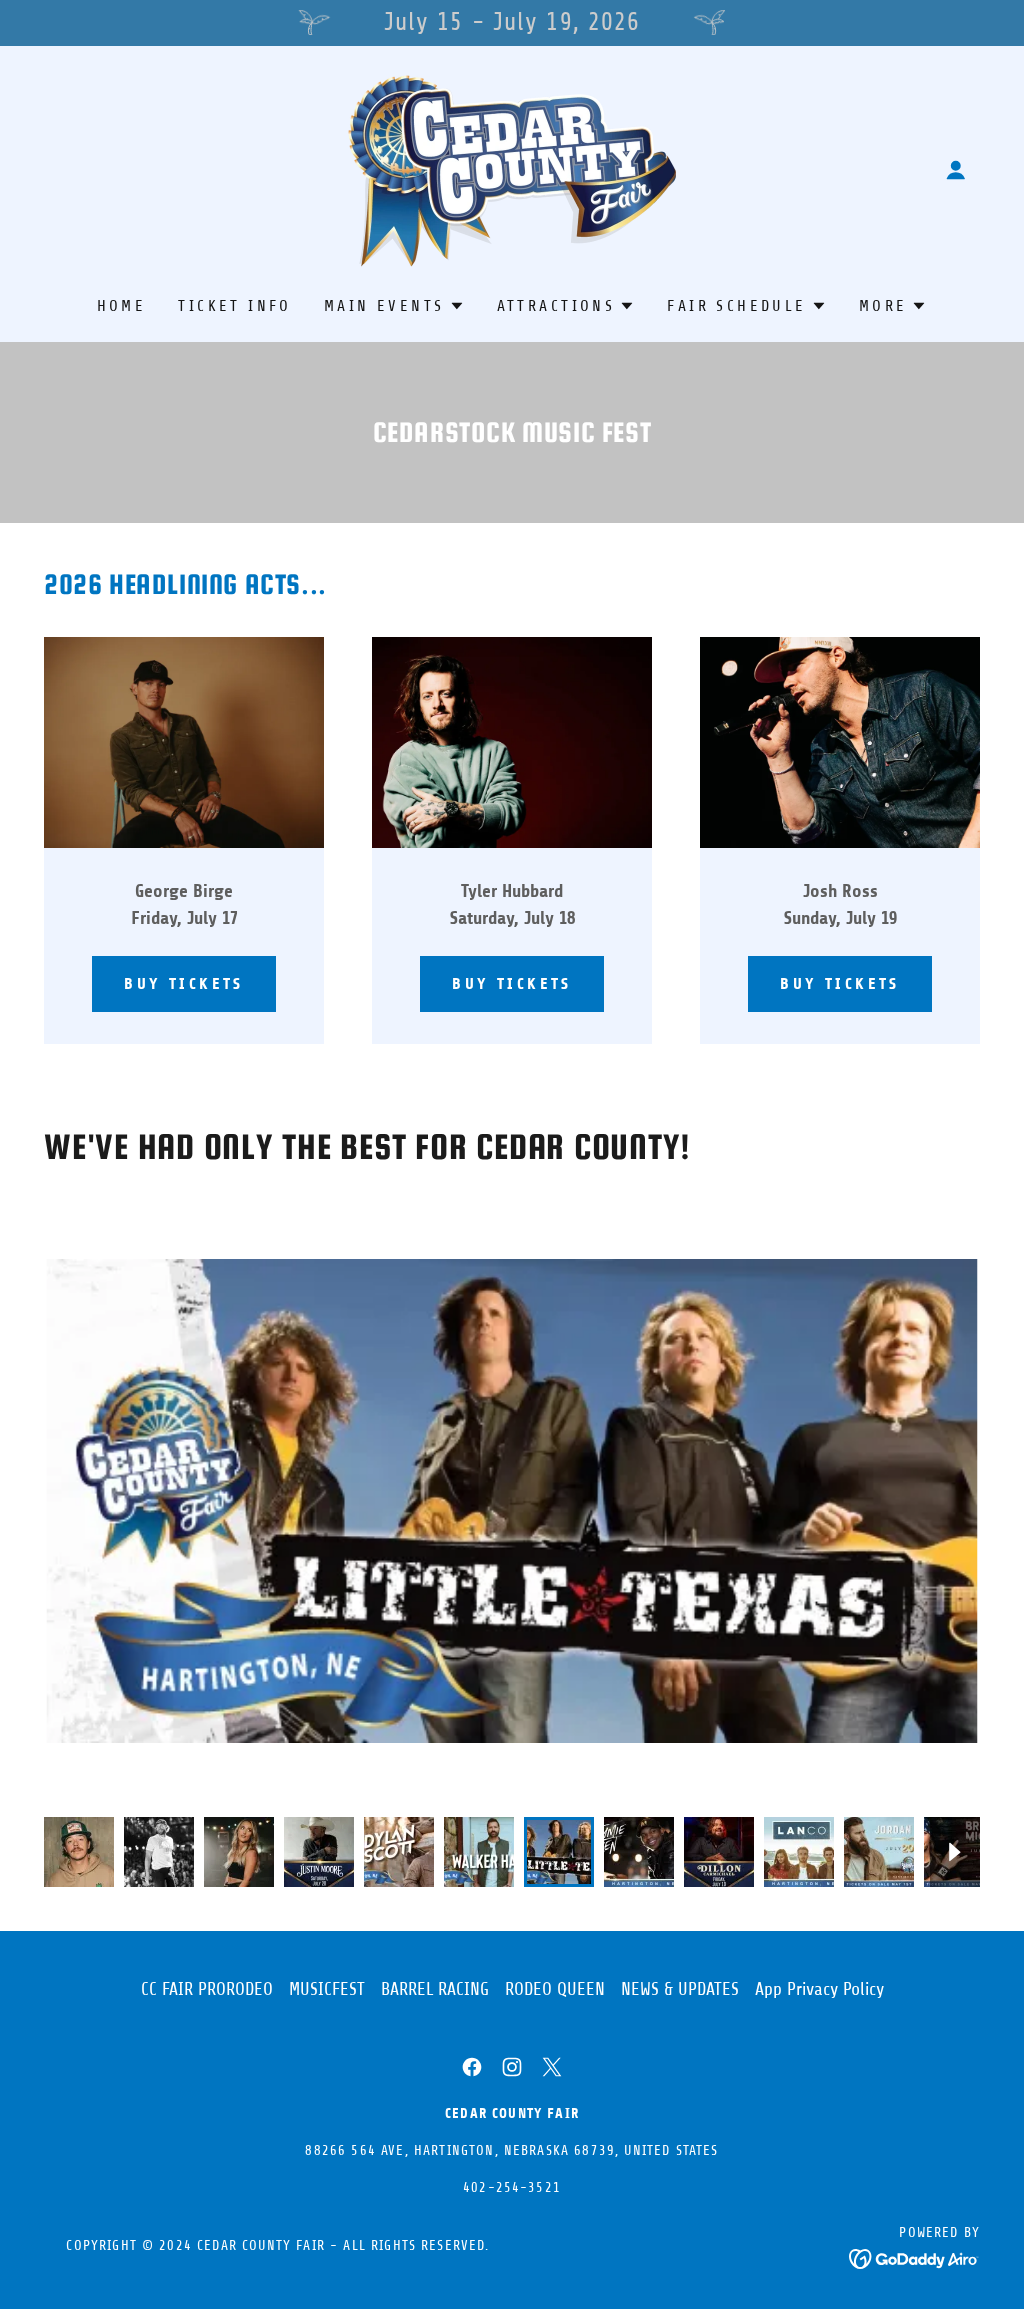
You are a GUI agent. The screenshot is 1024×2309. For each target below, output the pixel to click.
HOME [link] (122, 306)
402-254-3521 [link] (512, 2187)
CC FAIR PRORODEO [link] (207, 1989)
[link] (511, 168)
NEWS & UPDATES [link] (680, 1989)
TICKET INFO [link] (235, 306)
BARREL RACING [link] (435, 1989)
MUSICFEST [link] (327, 1989)
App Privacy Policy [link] (819, 1989)
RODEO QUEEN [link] (555, 1989)
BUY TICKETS (184, 983)
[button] (956, 170)
